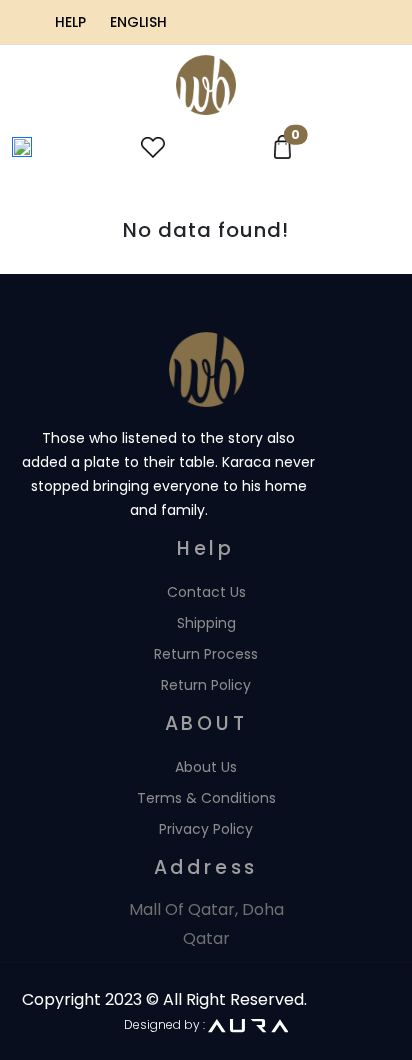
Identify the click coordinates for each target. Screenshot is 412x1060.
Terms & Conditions (206, 798)
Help (70, 22)
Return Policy (206, 685)
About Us (206, 767)
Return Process (206, 654)
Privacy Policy (206, 829)
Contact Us (206, 592)
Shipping (206, 623)
